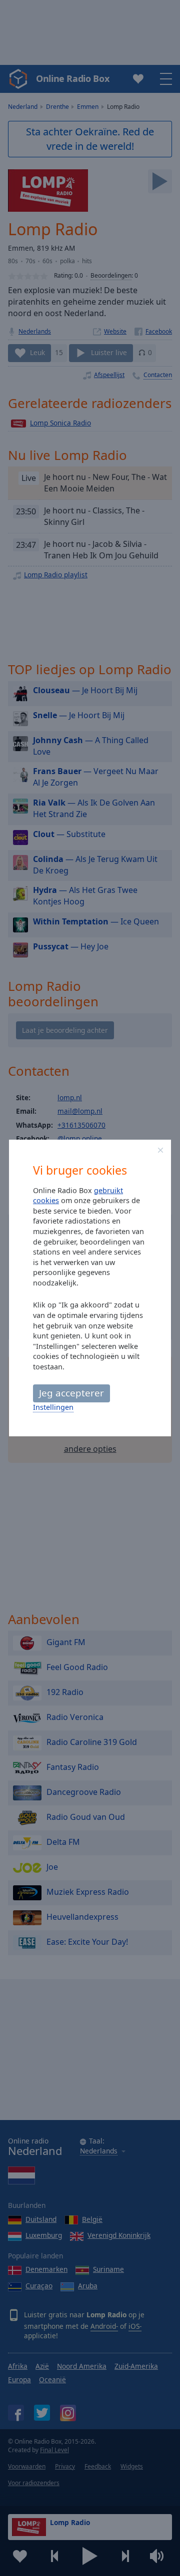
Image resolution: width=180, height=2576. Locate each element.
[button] (160, 1150)
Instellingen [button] (53, 1407)
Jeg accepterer (71, 1393)
